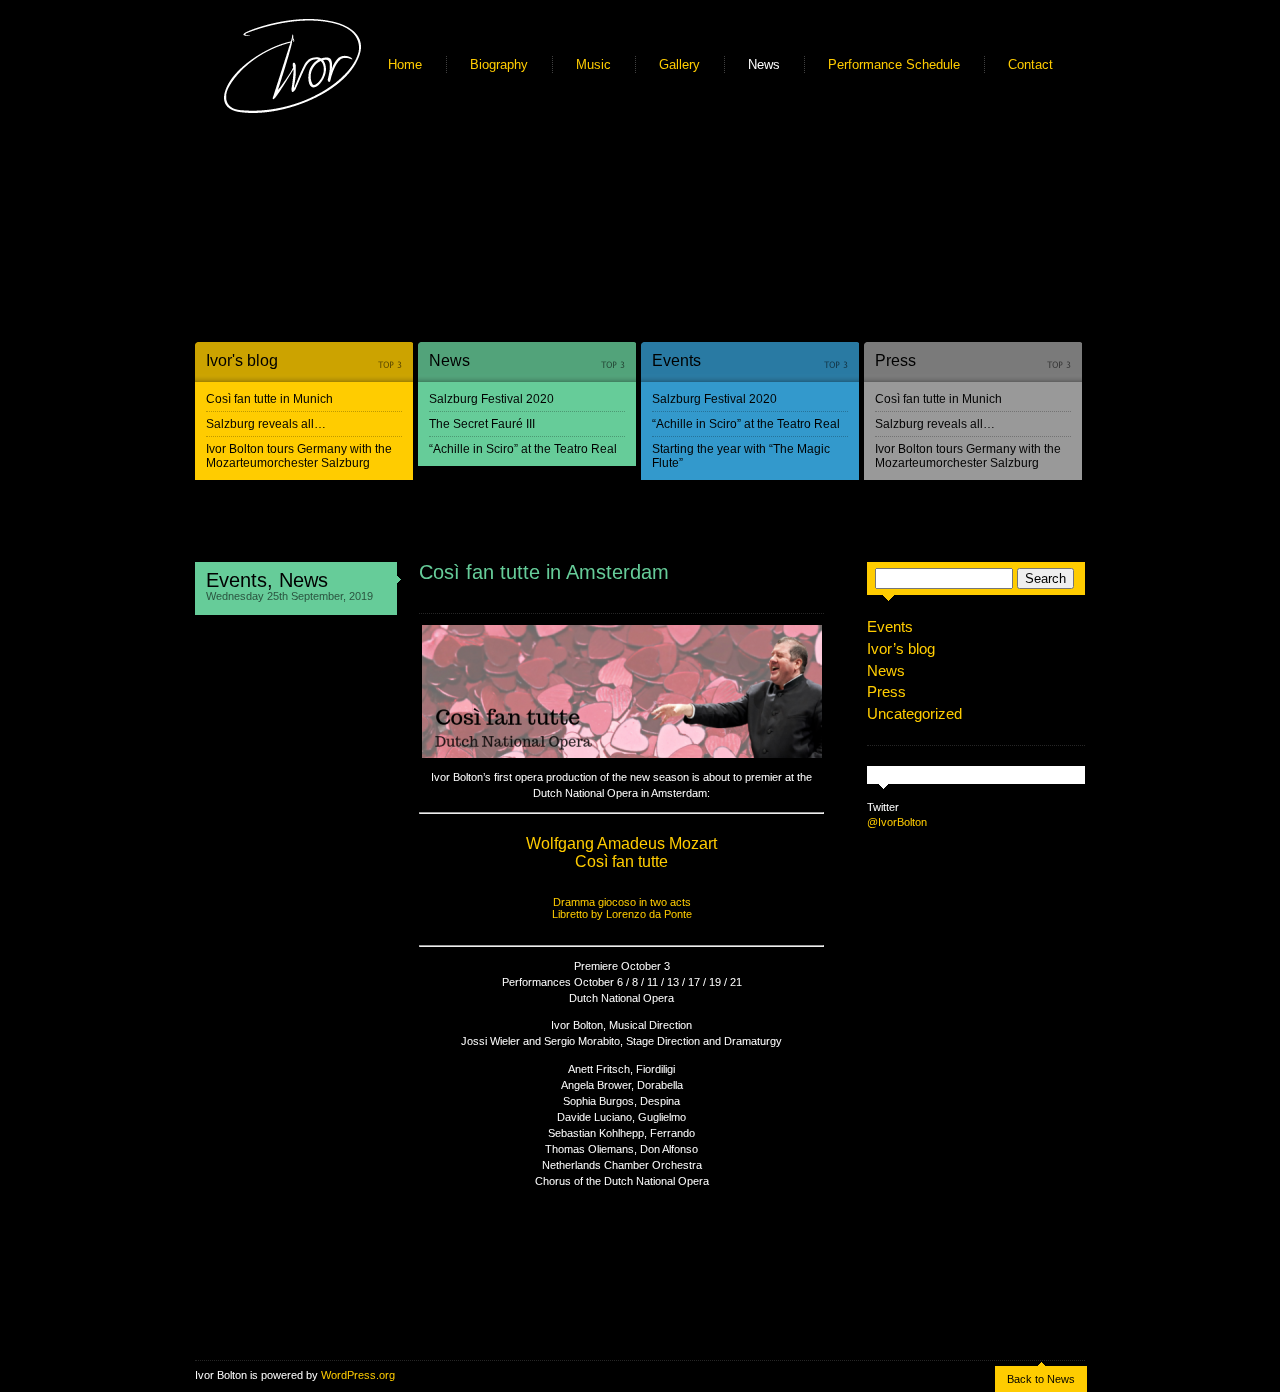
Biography (499, 64)
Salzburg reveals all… (266, 424)
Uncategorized (914, 713)
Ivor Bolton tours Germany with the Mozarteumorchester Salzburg (299, 456)
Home (405, 64)
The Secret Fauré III (482, 424)
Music (593, 64)
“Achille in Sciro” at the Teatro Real (523, 449)
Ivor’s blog (901, 648)
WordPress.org (358, 1375)
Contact (1030, 64)
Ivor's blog (242, 360)
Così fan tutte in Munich (269, 399)
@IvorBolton (897, 822)
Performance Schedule (894, 64)
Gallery (679, 64)
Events (676, 360)
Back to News (1041, 1379)
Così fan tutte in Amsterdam (544, 572)
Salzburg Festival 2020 (491, 399)
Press (895, 360)
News (764, 64)
